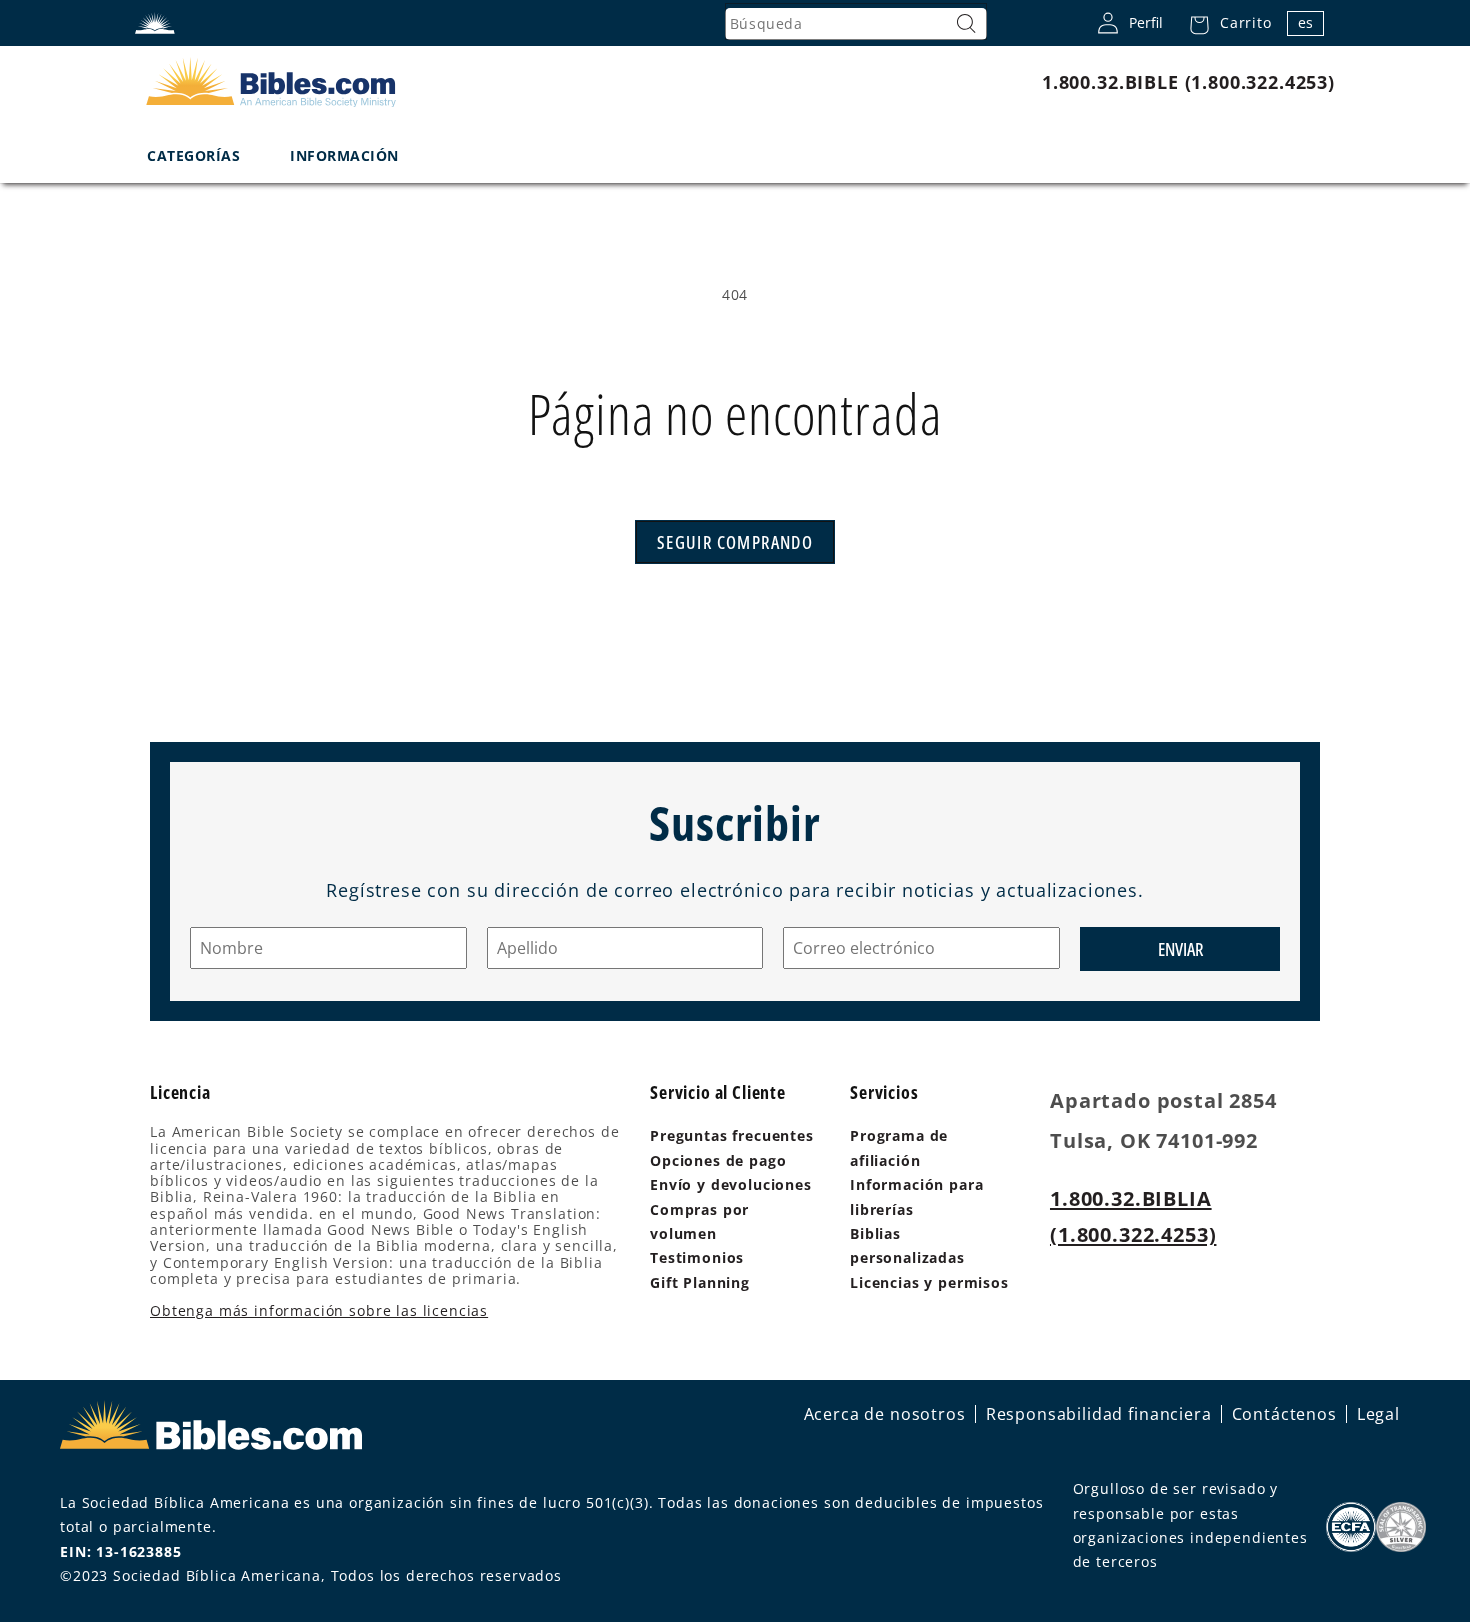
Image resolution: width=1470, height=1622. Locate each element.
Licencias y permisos (929, 1282)
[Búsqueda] (967, 24)
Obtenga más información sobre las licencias (319, 1310)
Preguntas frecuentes (732, 1135)
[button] (1225, 23)
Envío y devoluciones (731, 1184)
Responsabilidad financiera (1099, 1414)
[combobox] (856, 24)
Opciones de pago (718, 1160)
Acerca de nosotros (885, 1414)
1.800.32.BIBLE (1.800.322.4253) (1188, 82)
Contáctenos (1284, 1414)
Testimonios (697, 1257)
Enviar (1180, 949)
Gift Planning (700, 1282)
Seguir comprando (735, 542)
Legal (1378, 1414)
